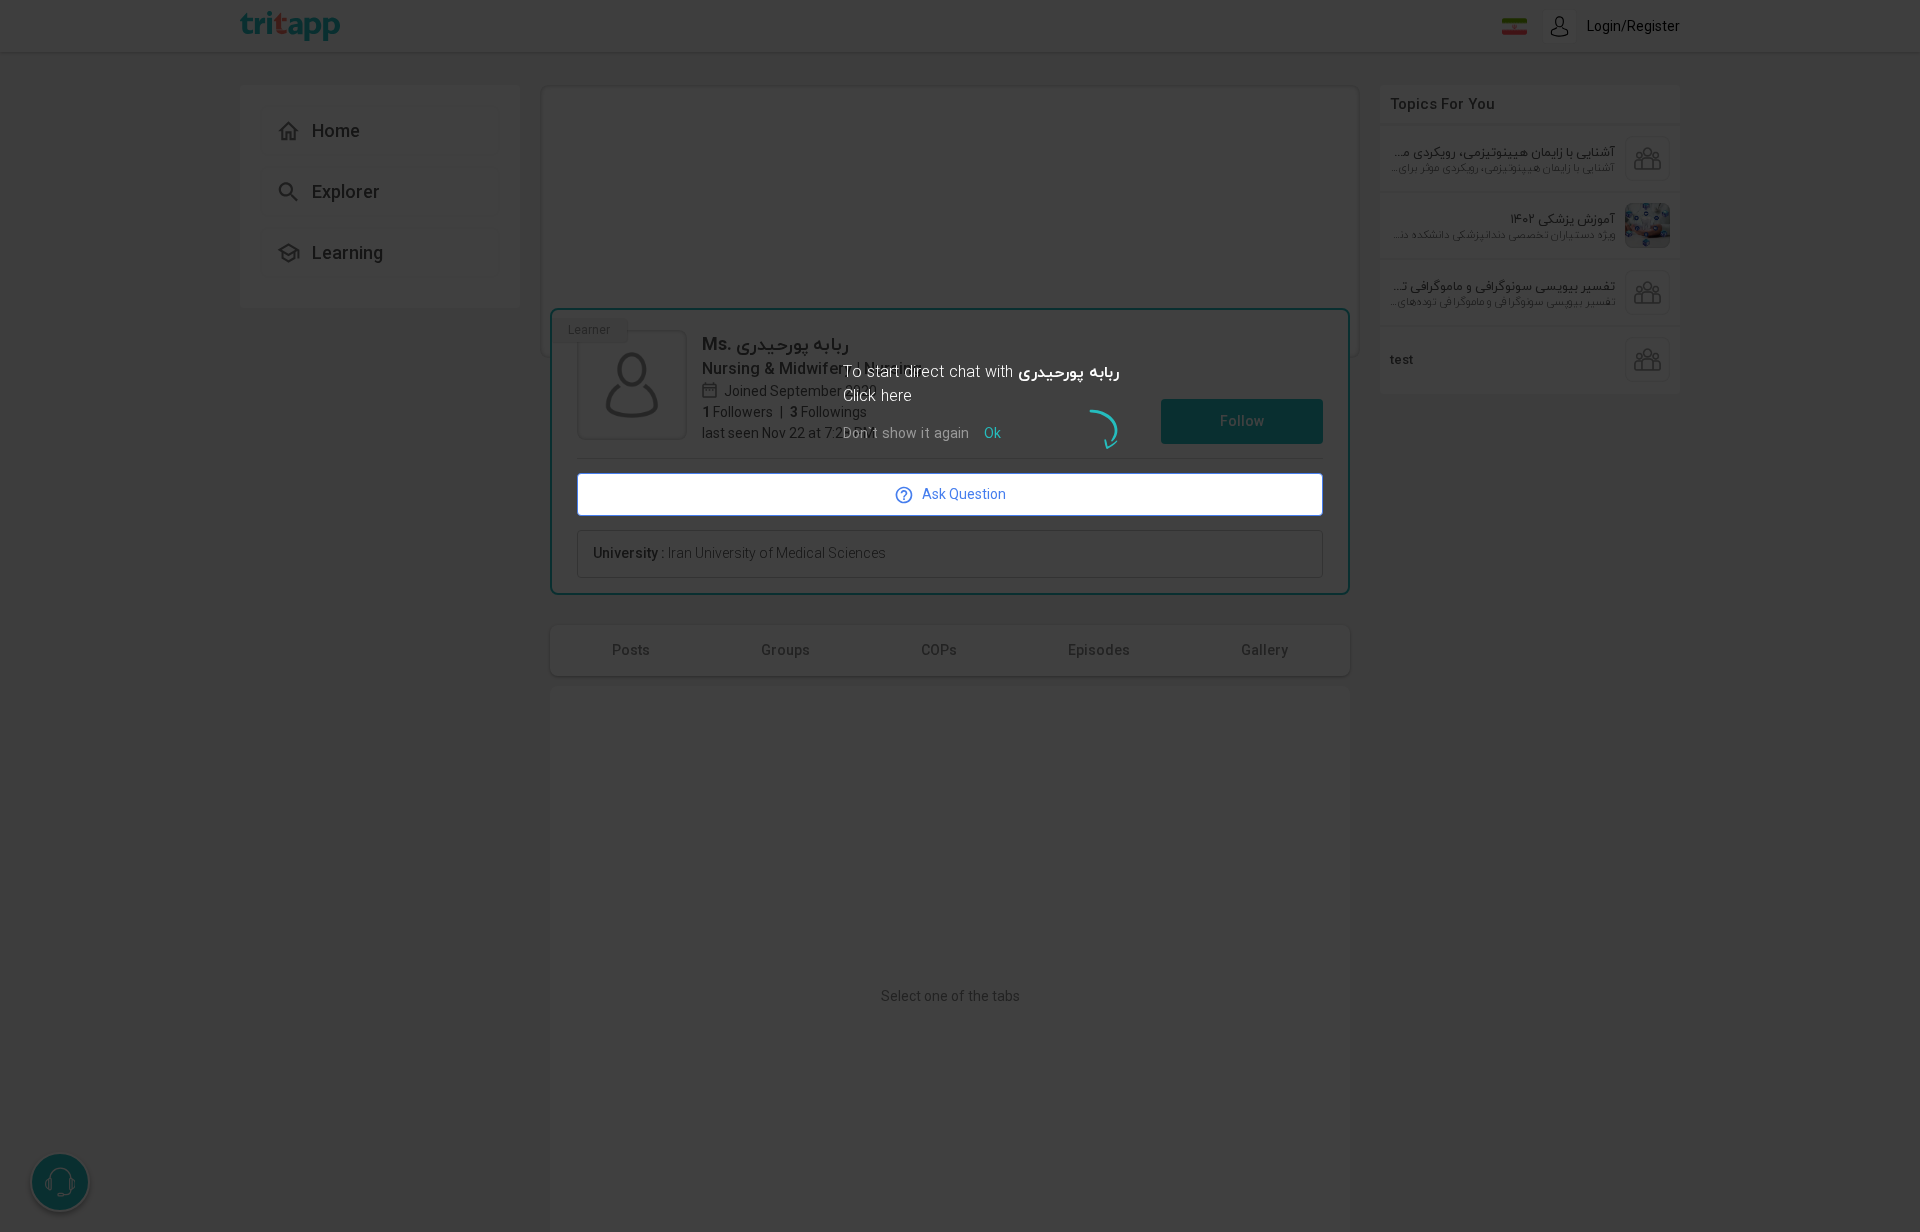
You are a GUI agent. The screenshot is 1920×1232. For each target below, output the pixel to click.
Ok (992, 434)
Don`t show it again (906, 434)
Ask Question (964, 494)
